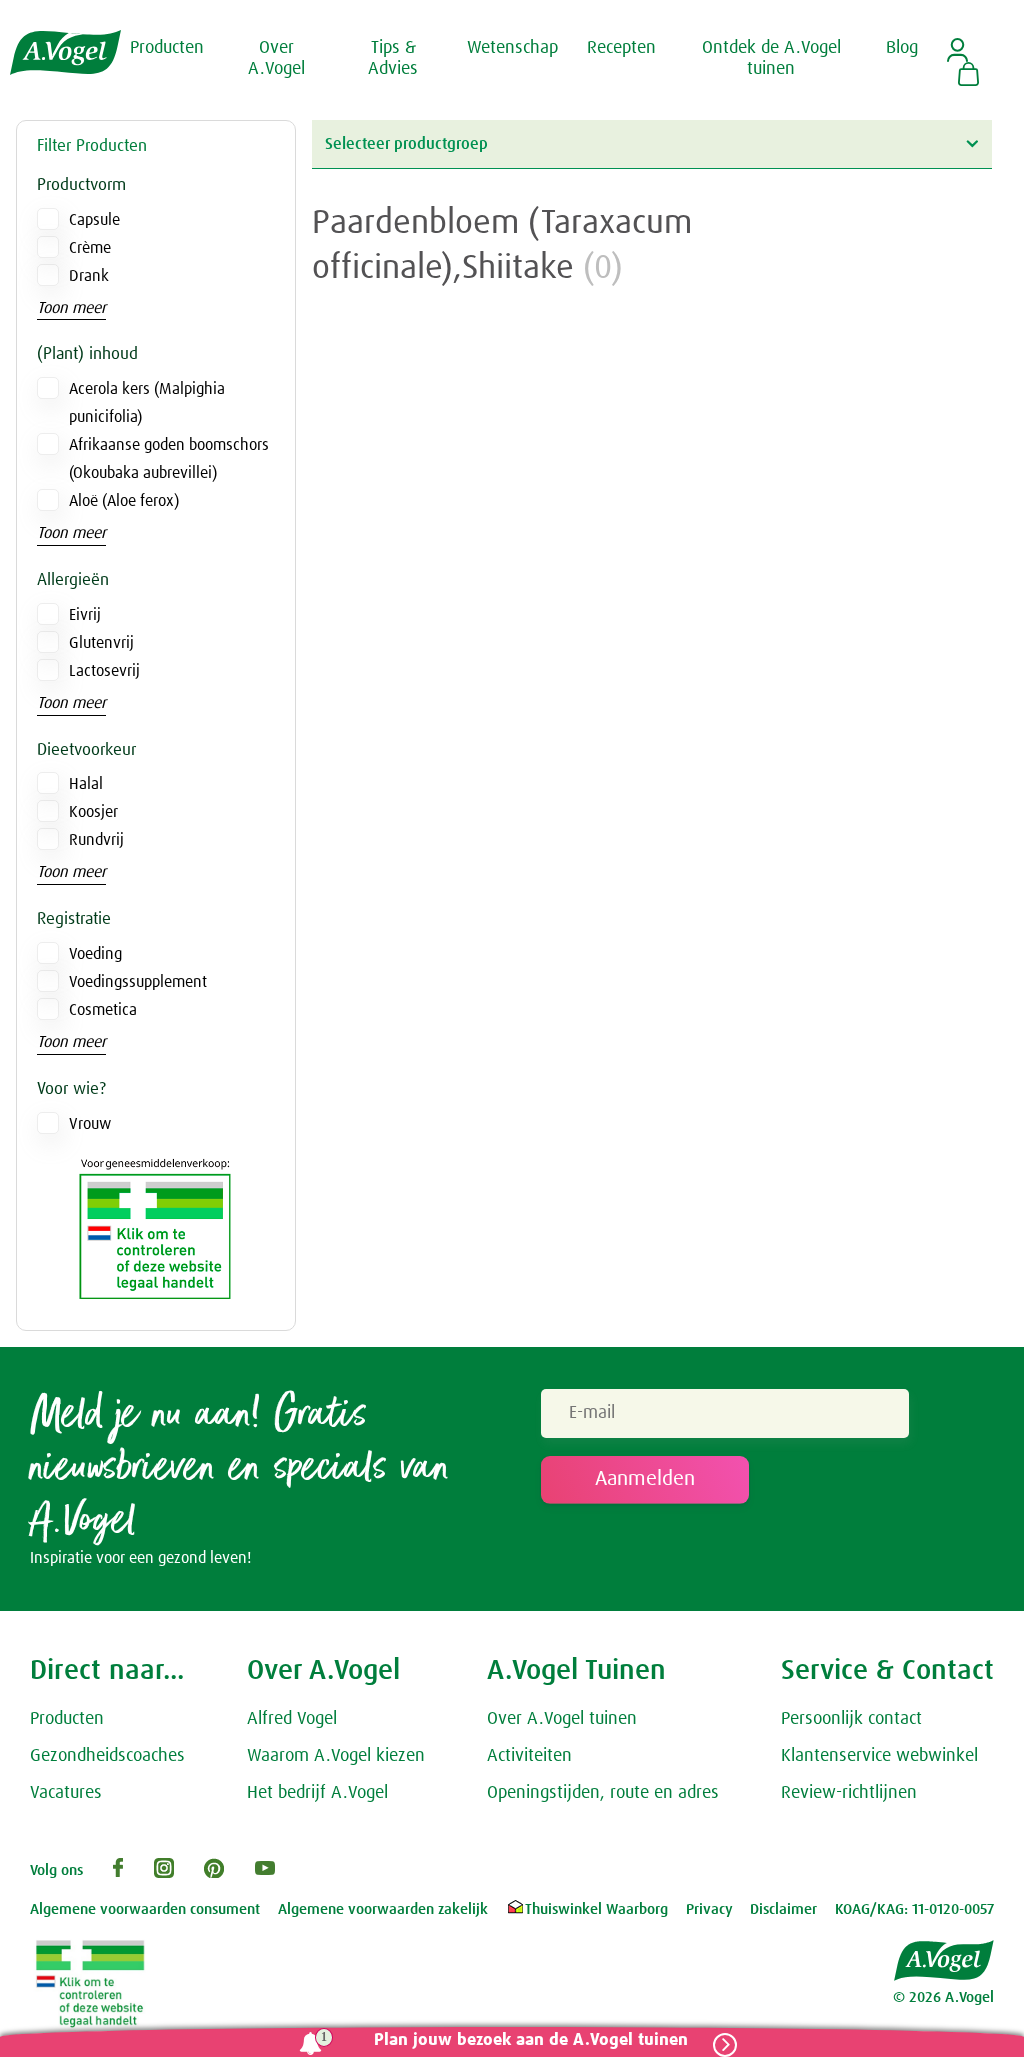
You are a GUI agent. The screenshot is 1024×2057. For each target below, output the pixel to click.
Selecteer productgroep (406, 144)
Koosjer (93, 812)
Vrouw (90, 1124)
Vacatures (66, 1793)
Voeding (95, 954)
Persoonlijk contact (851, 1719)
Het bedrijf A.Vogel (317, 1793)
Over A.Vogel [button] (276, 59)
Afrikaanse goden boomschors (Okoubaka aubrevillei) (169, 459)
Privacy (709, 1909)
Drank (89, 276)
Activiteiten (529, 1756)
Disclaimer (783, 1909)
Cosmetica (103, 1010)
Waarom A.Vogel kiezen (336, 1756)
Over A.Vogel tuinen (562, 1719)
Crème (90, 248)
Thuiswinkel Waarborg (596, 1909)
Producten (67, 1719)
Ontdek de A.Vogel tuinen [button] (771, 59)
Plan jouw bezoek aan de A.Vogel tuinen (531, 2040)
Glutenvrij (101, 643)
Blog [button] (902, 48)
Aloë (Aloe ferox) (124, 501)
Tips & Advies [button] (393, 59)
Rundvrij (96, 840)
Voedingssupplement (138, 982)
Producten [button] (167, 48)
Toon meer (71, 308)
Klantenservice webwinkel (879, 1756)
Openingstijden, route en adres (603, 1793)
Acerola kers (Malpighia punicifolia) (147, 403)
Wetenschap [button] (512, 48)
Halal (86, 784)
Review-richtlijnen (849, 1793)
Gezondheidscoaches (107, 1756)
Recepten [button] (621, 48)
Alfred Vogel (292, 1719)
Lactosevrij (104, 671)
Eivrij (85, 615)
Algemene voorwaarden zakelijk (383, 1909)
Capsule (94, 220)
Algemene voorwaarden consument (145, 1909)
